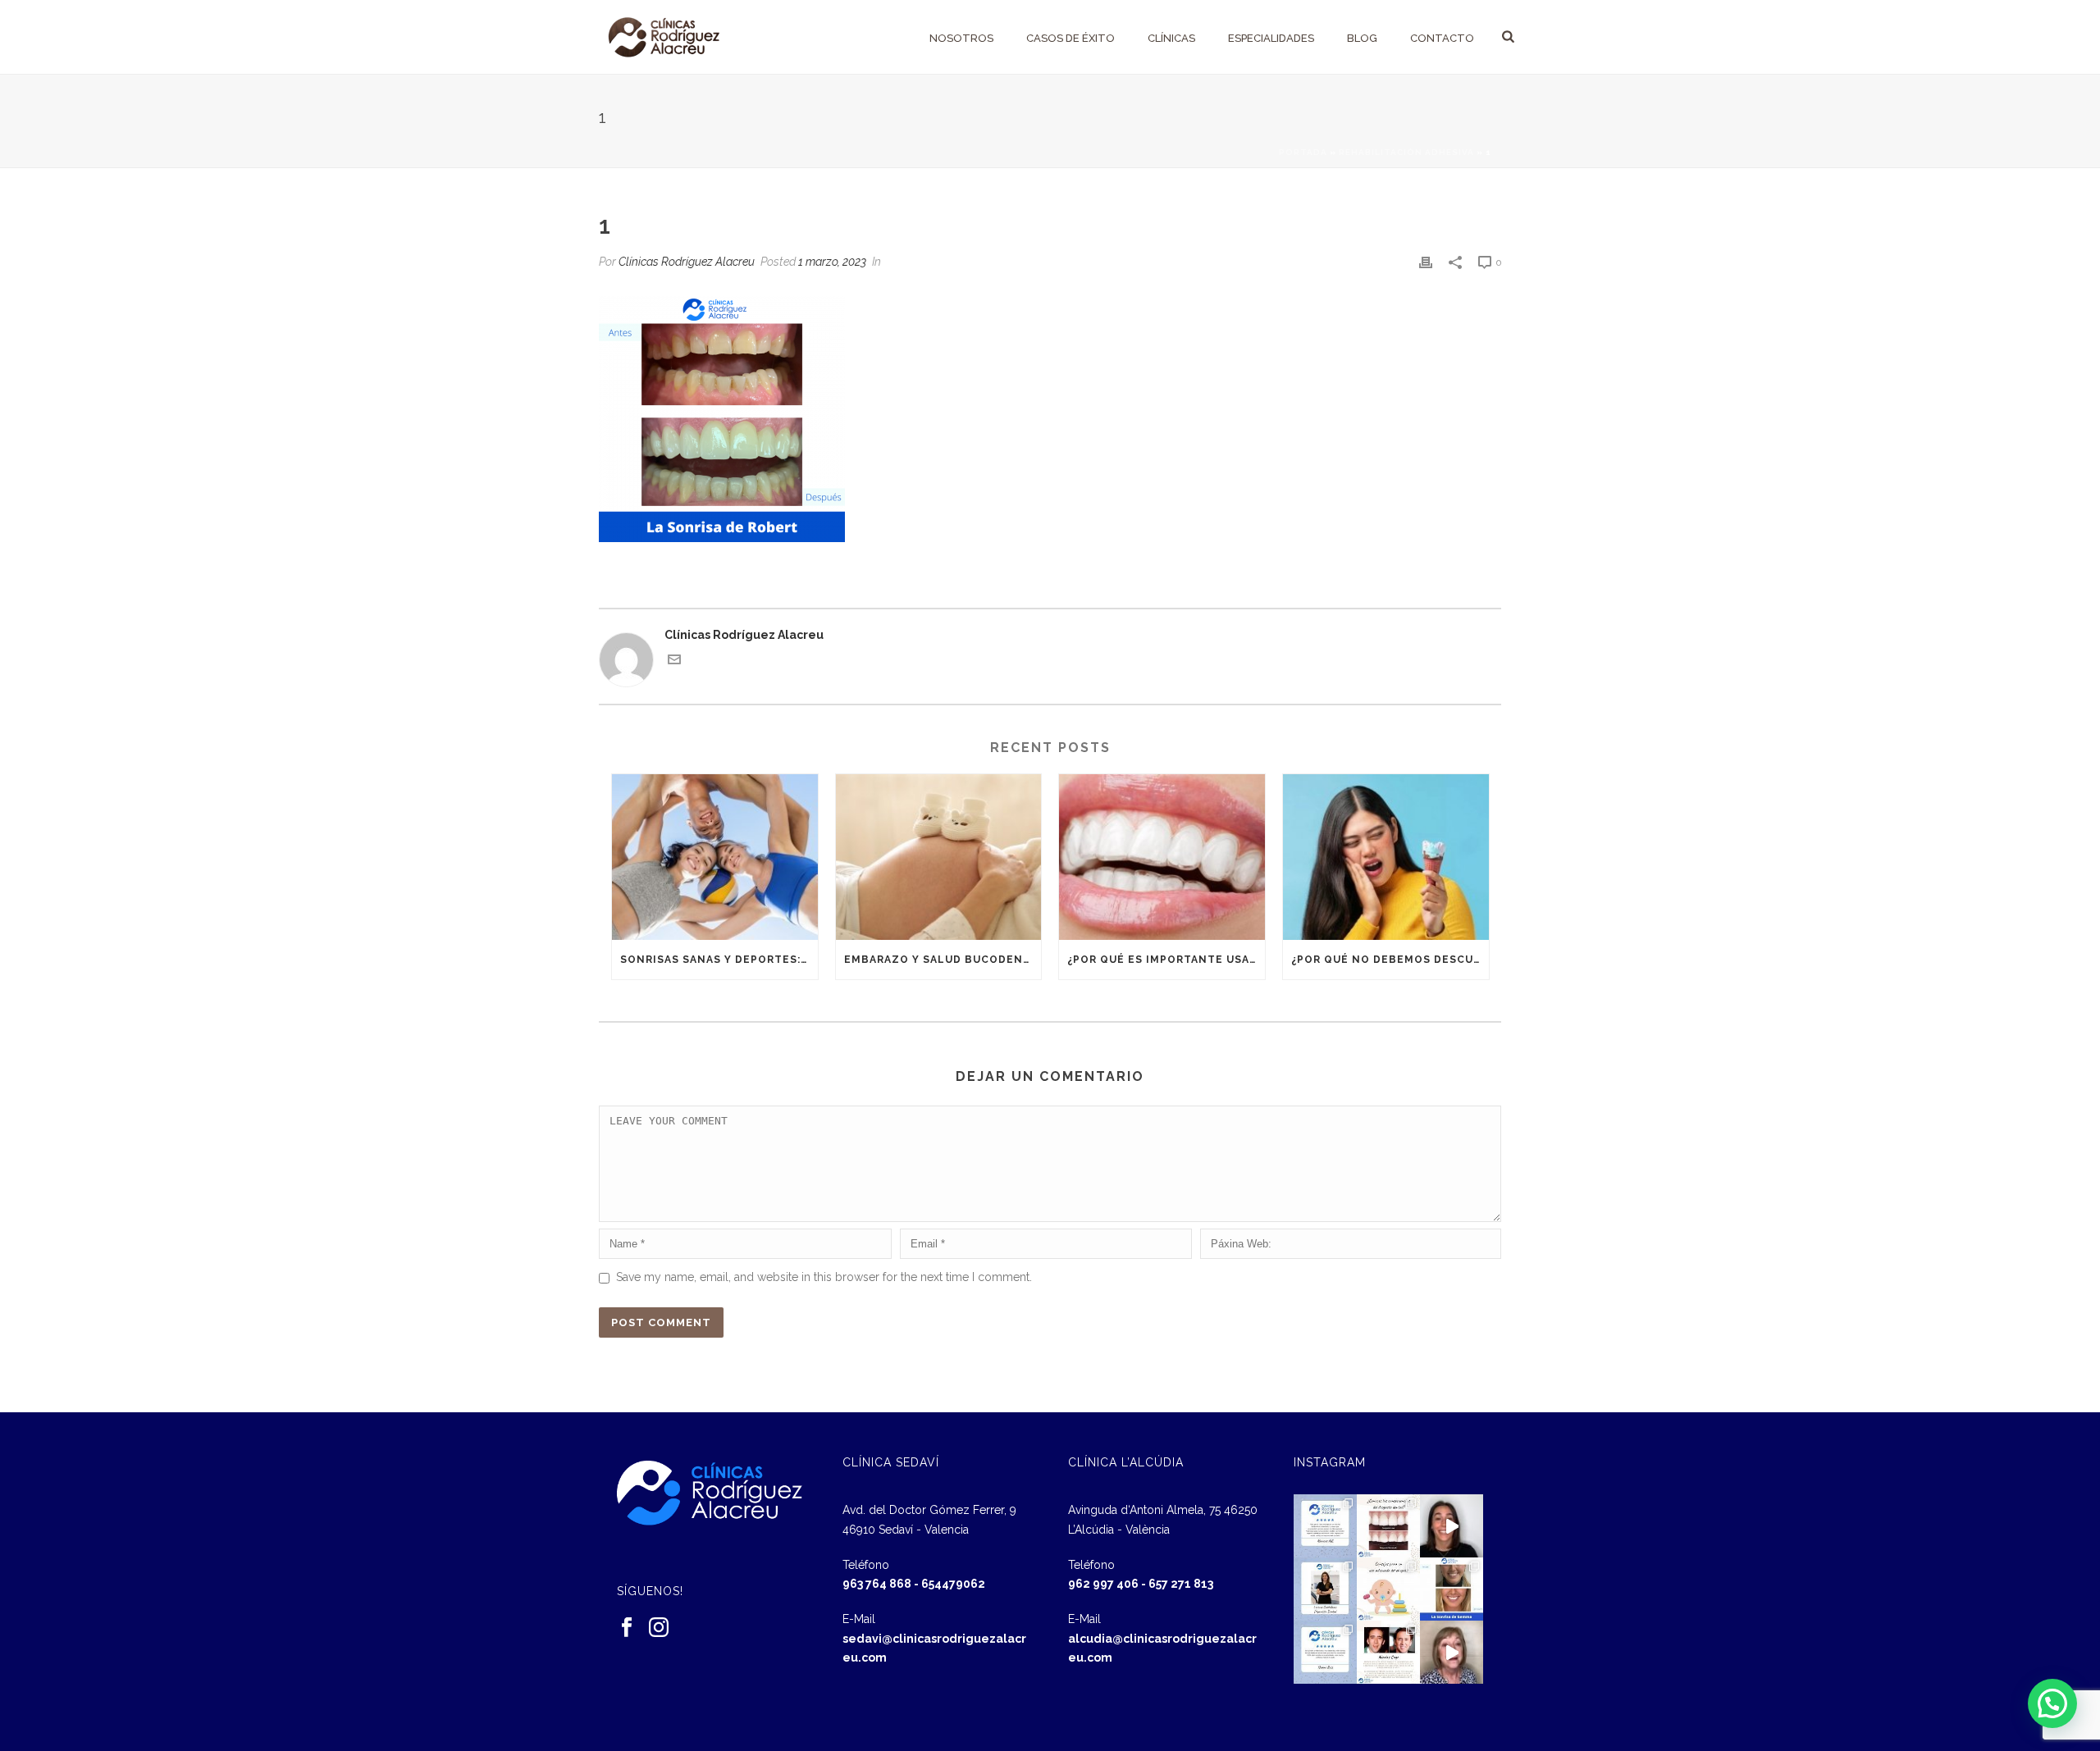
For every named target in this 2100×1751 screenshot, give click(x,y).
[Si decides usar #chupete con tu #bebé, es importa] (1388, 1589)
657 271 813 (1181, 1584)
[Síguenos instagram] (659, 1628)
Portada (1303, 152)
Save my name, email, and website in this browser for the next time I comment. (824, 1277)
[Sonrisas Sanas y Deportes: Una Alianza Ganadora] (715, 857)
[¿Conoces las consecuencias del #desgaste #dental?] (1388, 1526)
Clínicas (1171, 38)
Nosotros (961, 38)
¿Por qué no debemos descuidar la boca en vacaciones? (1390, 960)
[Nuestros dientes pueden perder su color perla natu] (1388, 1652)
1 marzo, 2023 (832, 262)
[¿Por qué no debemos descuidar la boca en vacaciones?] (1386, 857)
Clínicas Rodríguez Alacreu (687, 262)
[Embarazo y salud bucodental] (939, 857)
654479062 (953, 1584)
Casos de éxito (1071, 38)
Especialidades (1271, 38)
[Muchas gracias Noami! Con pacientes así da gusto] (1325, 1652)
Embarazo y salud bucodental (943, 960)
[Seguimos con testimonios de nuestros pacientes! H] (1452, 1526)
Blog (1362, 38)
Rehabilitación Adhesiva (1406, 152)
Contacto (1442, 38)
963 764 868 (877, 1584)
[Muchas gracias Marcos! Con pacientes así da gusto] (1325, 1526)
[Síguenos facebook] (627, 1628)
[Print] (1426, 262)
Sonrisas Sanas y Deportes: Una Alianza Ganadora (719, 960)
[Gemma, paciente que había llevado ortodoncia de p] (1452, 1589)
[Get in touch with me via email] (674, 662)
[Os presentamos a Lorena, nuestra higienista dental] (1325, 1589)
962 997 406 (1103, 1584)
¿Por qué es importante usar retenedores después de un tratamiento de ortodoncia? (1166, 960)
